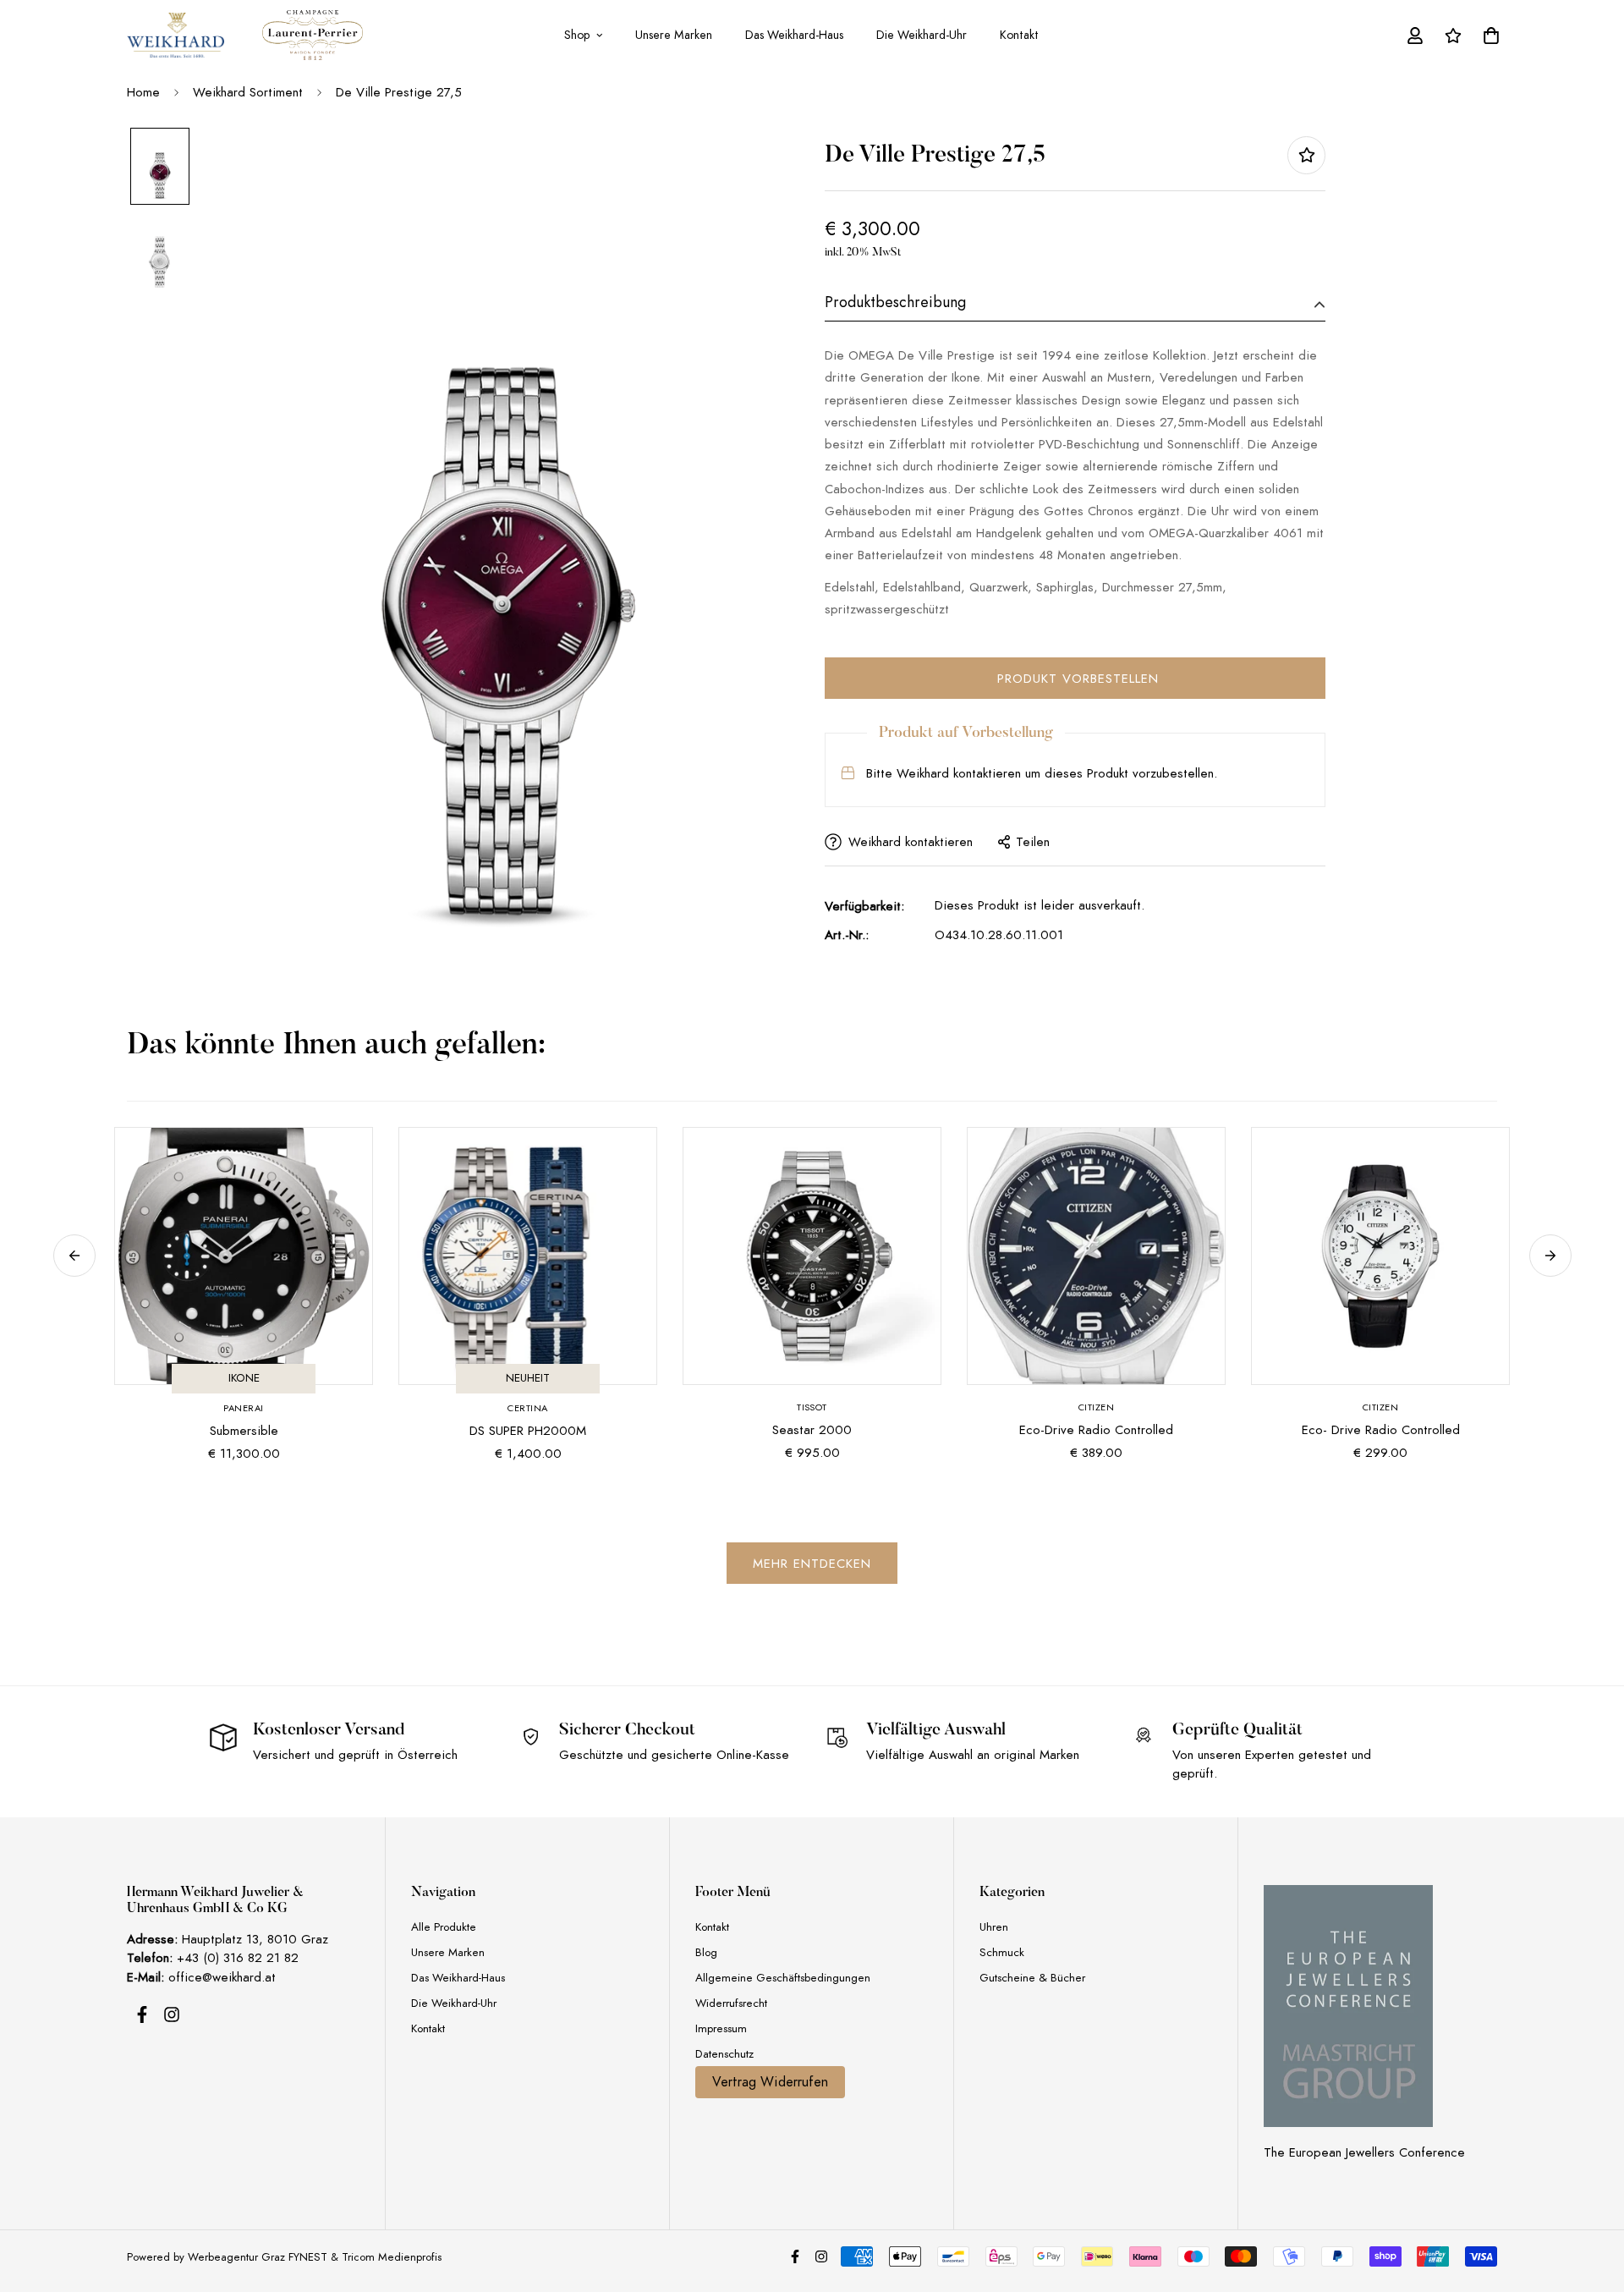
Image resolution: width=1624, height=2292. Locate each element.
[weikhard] (176, 35)
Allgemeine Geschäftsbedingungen (783, 1978)
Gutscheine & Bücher (1032, 1978)
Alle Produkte (444, 1927)
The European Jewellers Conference (1364, 2152)
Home (143, 92)
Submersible (244, 1431)
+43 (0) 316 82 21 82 (238, 1958)
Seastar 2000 (812, 1430)
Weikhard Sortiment (248, 92)
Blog (706, 1952)
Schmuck (1002, 1952)
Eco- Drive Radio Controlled (1381, 1430)
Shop (577, 35)
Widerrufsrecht (731, 2003)
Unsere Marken (674, 35)
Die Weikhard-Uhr (922, 35)
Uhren (994, 1927)
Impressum (721, 2028)
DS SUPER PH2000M (528, 1431)
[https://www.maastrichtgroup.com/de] (1348, 2006)
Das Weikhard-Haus (794, 35)
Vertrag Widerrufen (770, 2082)
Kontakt (1019, 35)
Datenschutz (724, 2054)
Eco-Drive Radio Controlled (1096, 1430)
